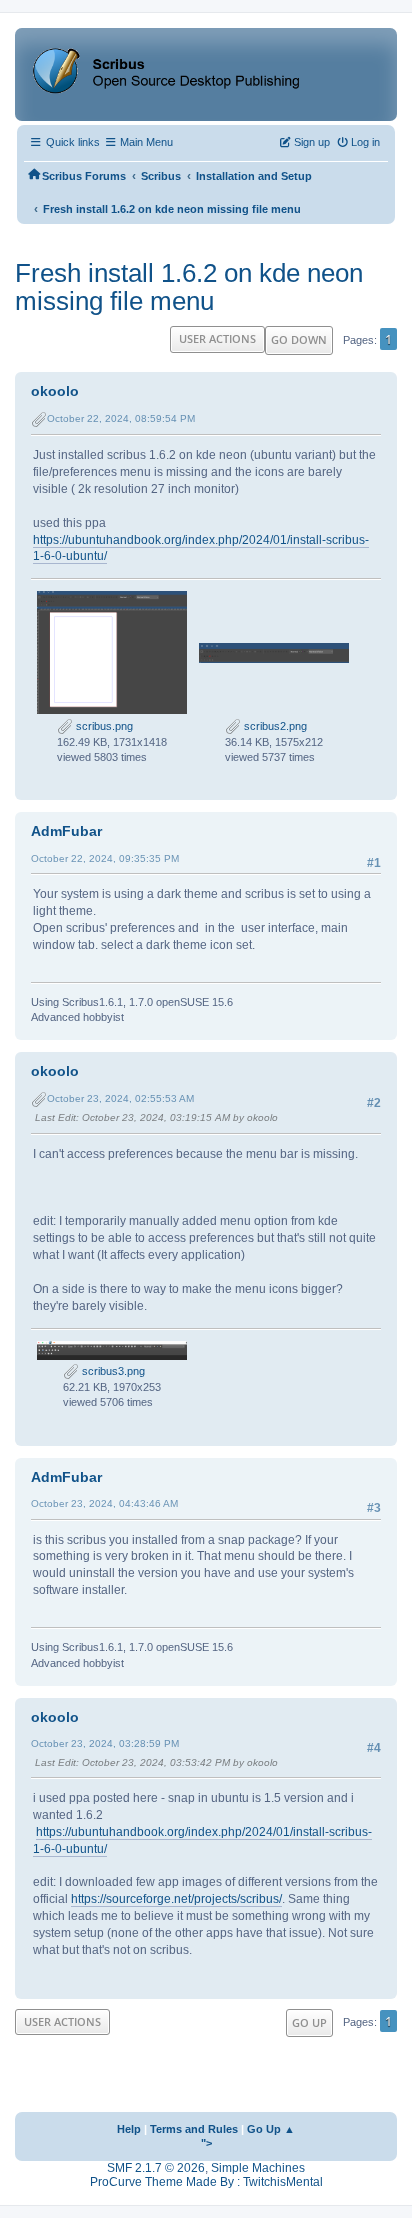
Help (129, 2129)
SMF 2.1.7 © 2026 (156, 2168)
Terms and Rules (194, 2129)
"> (206, 2143)
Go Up (309, 2022)
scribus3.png (112, 1371)
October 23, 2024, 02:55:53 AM (120, 1098)
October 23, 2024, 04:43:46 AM (104, 1503)
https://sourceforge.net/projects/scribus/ (176, 1899)
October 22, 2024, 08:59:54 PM (121, 418)
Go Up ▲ (271, 2129)
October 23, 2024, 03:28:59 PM (105, 1743)
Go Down (299, 339)
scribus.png (103, 726)
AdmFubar (66, 831)
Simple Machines (258, 2168)
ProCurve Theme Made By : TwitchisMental (206, 2182)
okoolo (55, 391)
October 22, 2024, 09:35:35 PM (105, 858)
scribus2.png (274, 726)
